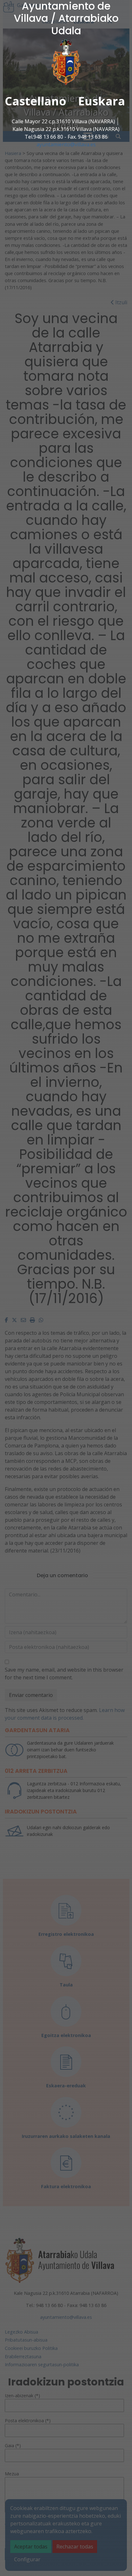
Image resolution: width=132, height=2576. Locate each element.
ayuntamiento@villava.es (66, 144)
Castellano (36, 101)
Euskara (102, 101)
